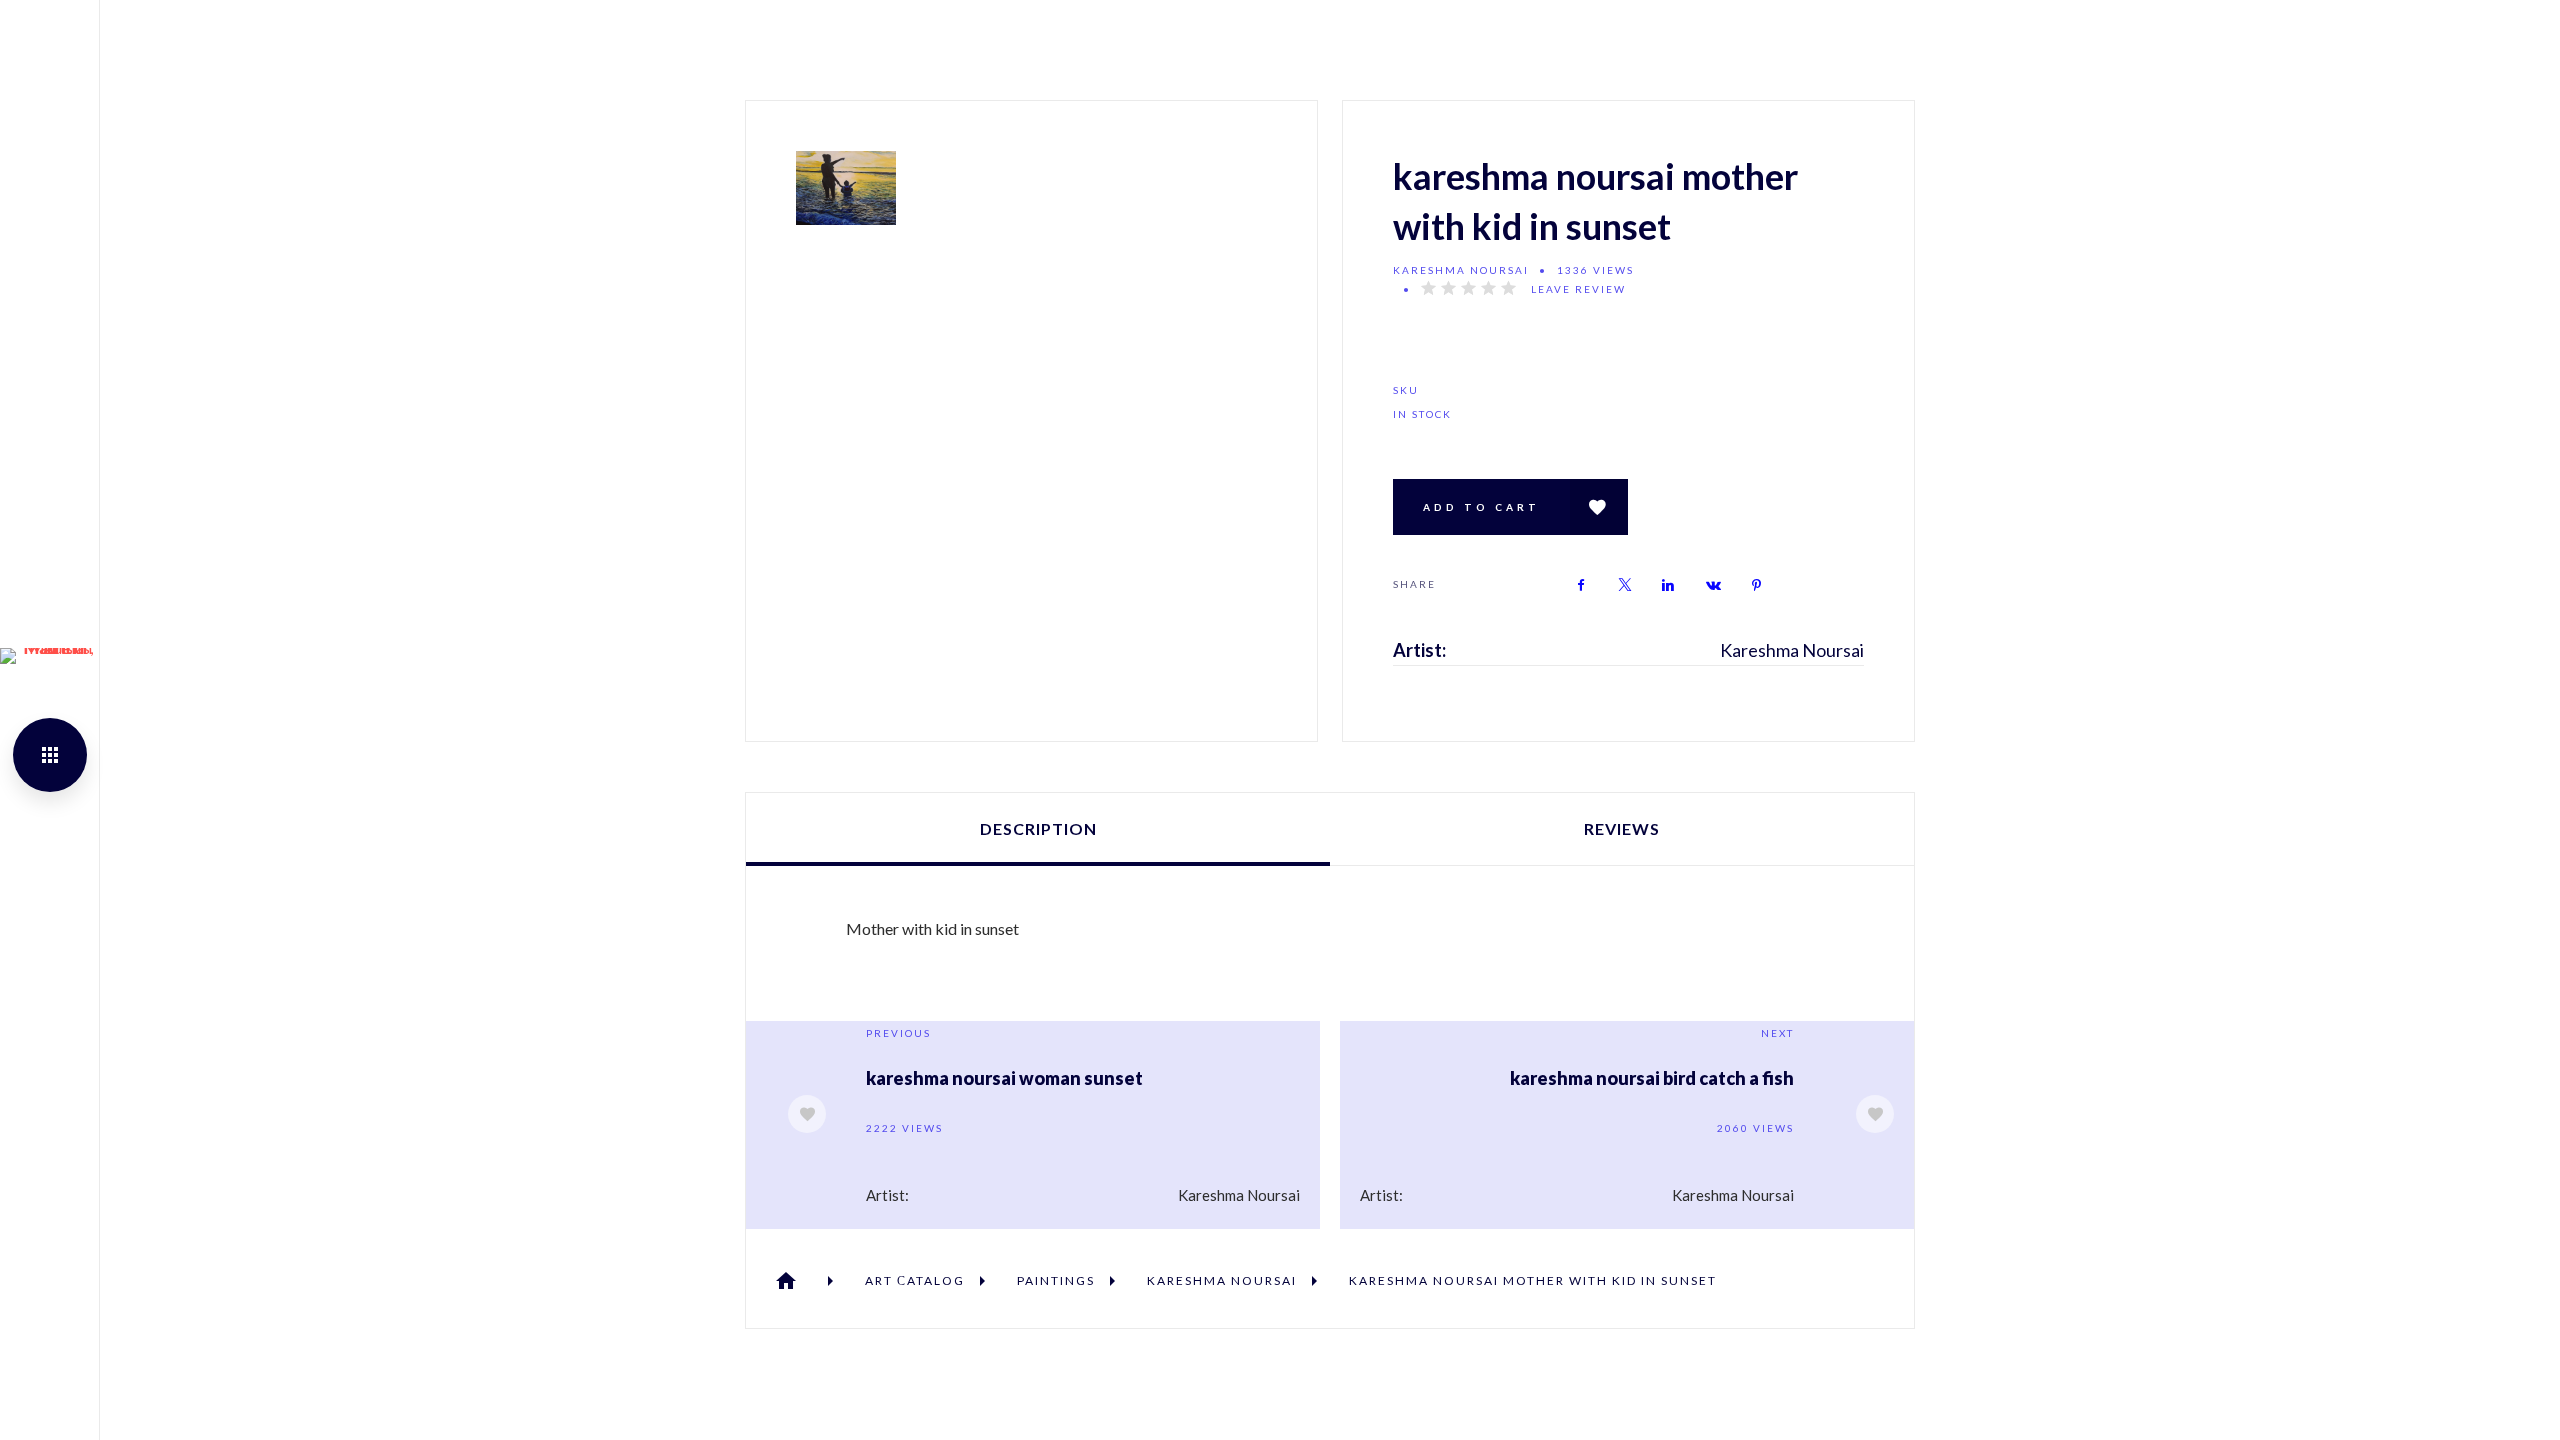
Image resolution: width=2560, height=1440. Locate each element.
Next (1777, 1033)
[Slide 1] (846, 188)
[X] (1625, 585)
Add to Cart (1481, 507)
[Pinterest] (1757, 585)
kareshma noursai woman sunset (1004, 1078)
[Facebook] (1581, 585)
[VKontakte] (1713, 585)
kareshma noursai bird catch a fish (1652, 1078)
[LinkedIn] (1669, 585)
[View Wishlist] (1599, 507)
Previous (898, 1033)
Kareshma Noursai (1461, 270)
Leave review (1578, 289)
